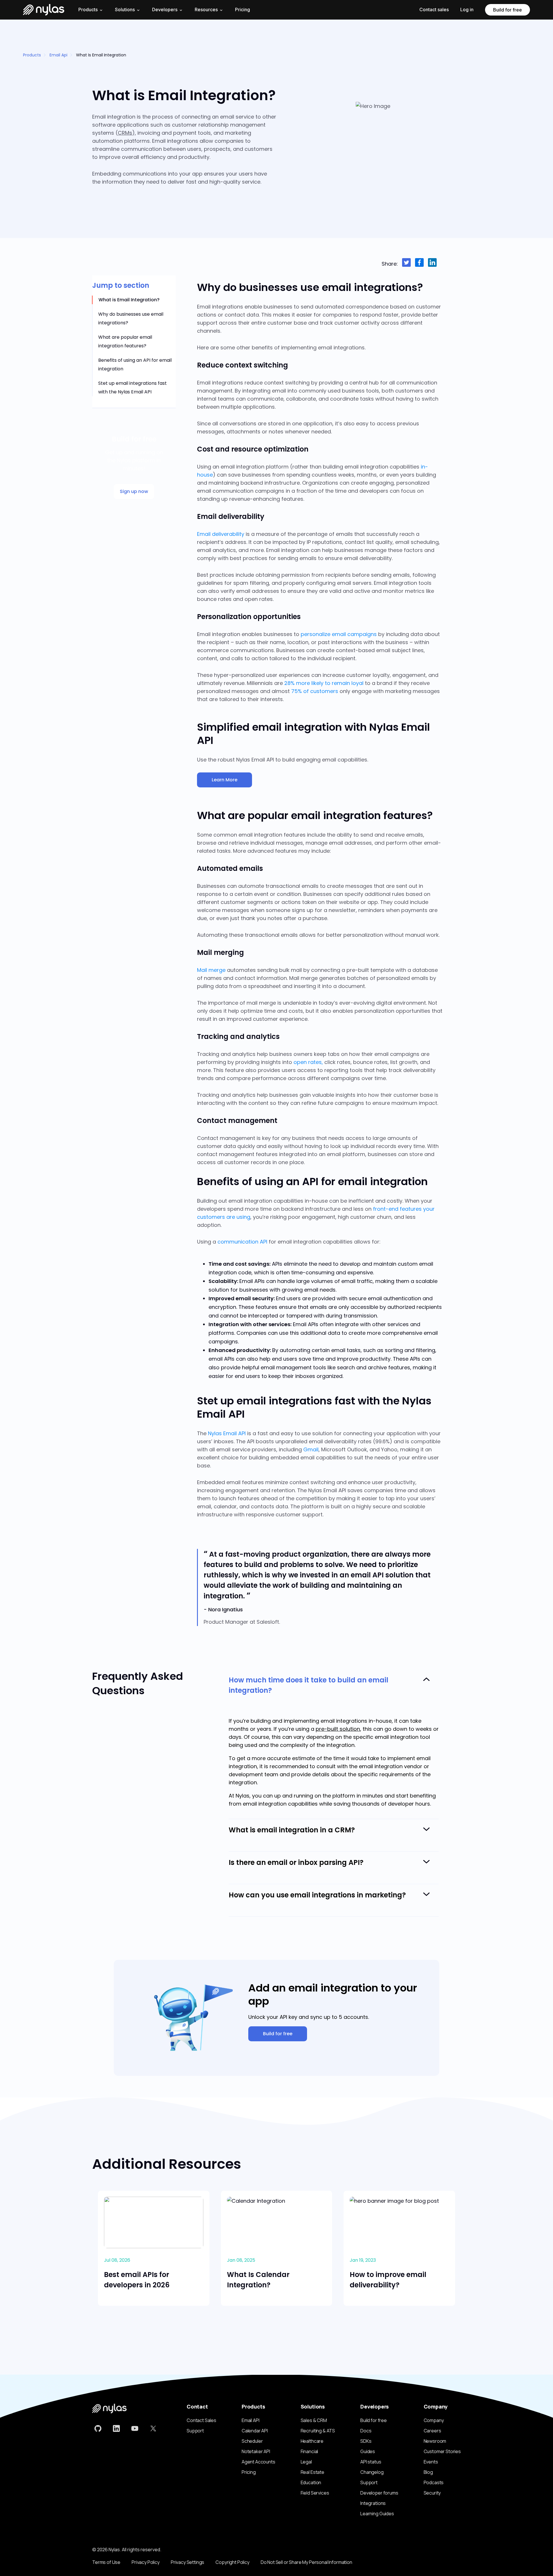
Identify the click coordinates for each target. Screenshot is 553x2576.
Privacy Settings (188, 2562)
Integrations (373, 2503)
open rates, (308, 1062)
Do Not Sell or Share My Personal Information (306, 2562)
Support (195, 2431)
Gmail (311, 1449)
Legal (306, 2462)
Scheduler (252, 2441)
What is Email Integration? (129, 300)
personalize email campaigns (339, 634)
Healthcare (312, 2441)
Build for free (507, 10)
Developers (165, 9)
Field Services (315, 2493)
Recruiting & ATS (318, 2431)
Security (432, 2493)
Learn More (225, 780)
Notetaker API (256, 2451)
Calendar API (255, 2431)
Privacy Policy (146, 2562)
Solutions (125, 9)
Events (431, 2462)
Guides (368, 2451)
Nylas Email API (227, 1433)
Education (311, 2482)
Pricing (243, 9)
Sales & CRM (314, 2420)
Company (434, 2420)
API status (371, 2462)
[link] (98, 2429)
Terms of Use (106, 2562)
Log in (467, 9)
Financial (309, 2451)
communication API (242, 1242)
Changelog (372, 2472)
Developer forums (379, 2493)
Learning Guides (377, 2514)
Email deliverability (221, 534)
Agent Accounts (258, 2462)
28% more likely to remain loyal (323, 683)
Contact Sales (201, 2420)
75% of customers (315, 691)
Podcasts (434, 2482)
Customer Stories (442, 2451)
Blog (428, 2472)
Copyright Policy (232, 2562)
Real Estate (313, 2472)
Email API (251, 2420)
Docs (366, 2431)
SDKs (366, 2441)
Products (32, 55)
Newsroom (435, 2441)
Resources (206, 9)
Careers (432, 2431)
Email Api (58, 55)
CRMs (125, 133)
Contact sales (434, 9)
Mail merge (211, 970)
